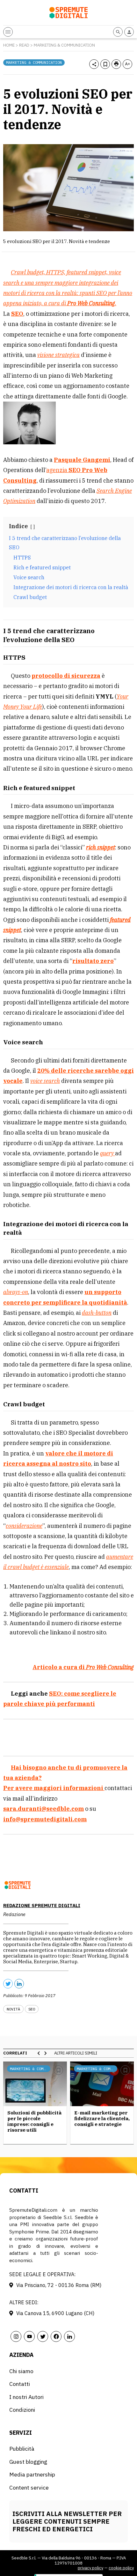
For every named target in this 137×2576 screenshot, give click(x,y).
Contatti (20, 2384)
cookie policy (121, 2568)
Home (9, 45)
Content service (29, 2487)
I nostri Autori (26, 2397)
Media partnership (32, 2474)
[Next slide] (45, 2053)
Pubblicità (22, 2449)
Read (24, 45)
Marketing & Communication (64, 45)
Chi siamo (21, 2371)
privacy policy (90, 2568)
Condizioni (22, 2410)
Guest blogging (28, 2462)
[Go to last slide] (39, 2053)
